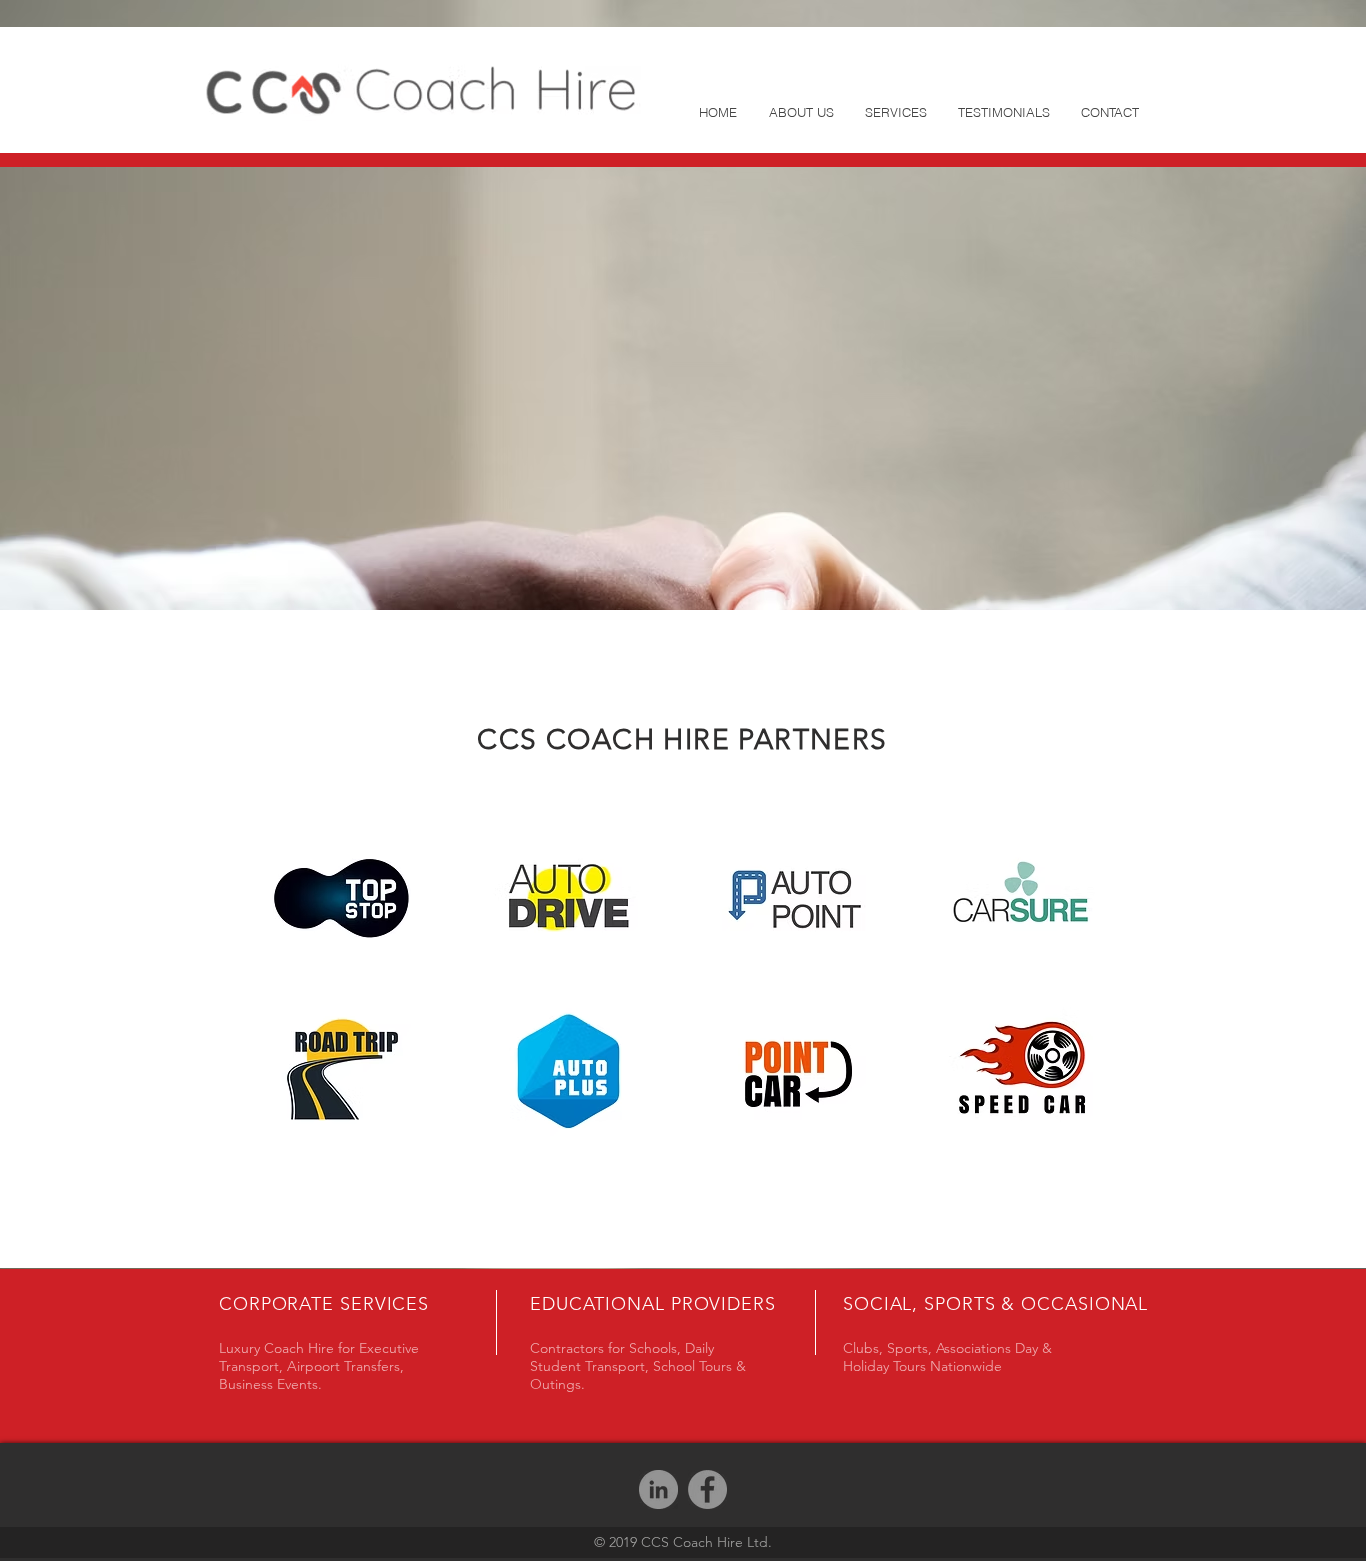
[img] (341, 898)
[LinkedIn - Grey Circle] (658, 1489)
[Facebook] (707, 1489)
